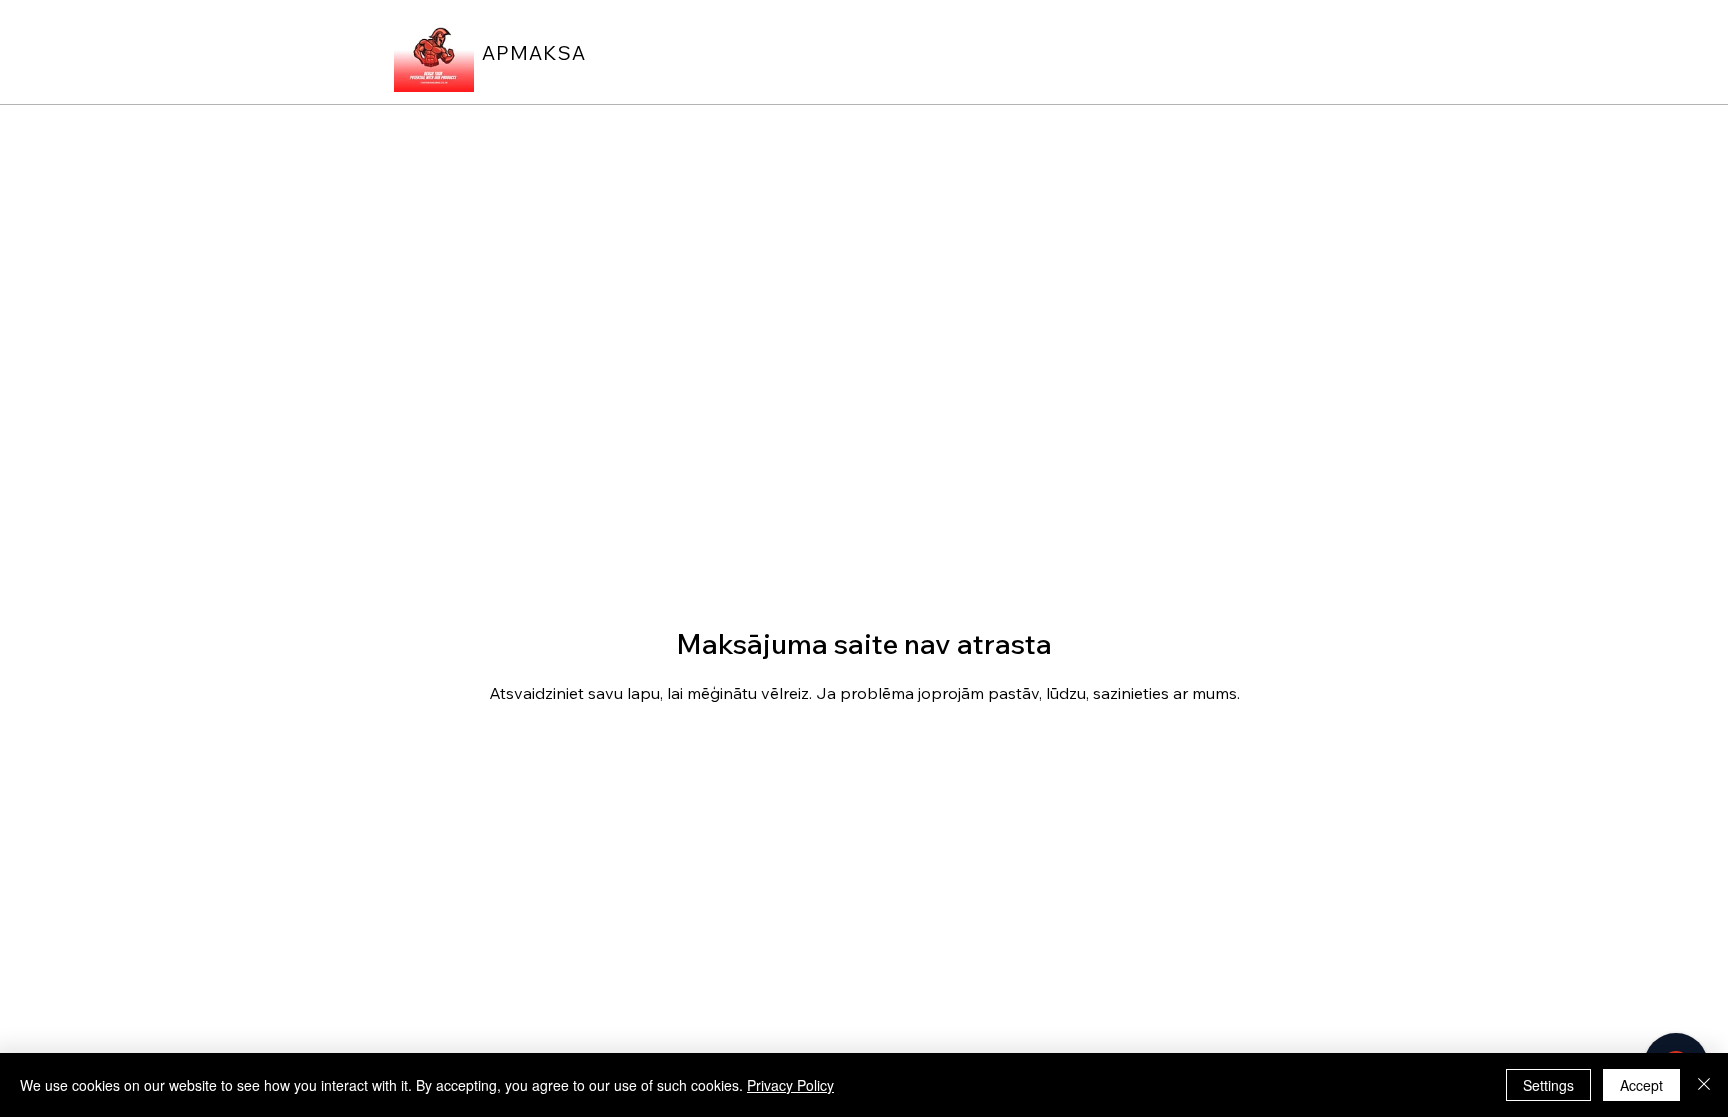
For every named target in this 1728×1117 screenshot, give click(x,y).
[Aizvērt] (1704, 1085)
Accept (1641, 1085)
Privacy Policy (790, 1085)
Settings (1548, 1085)
